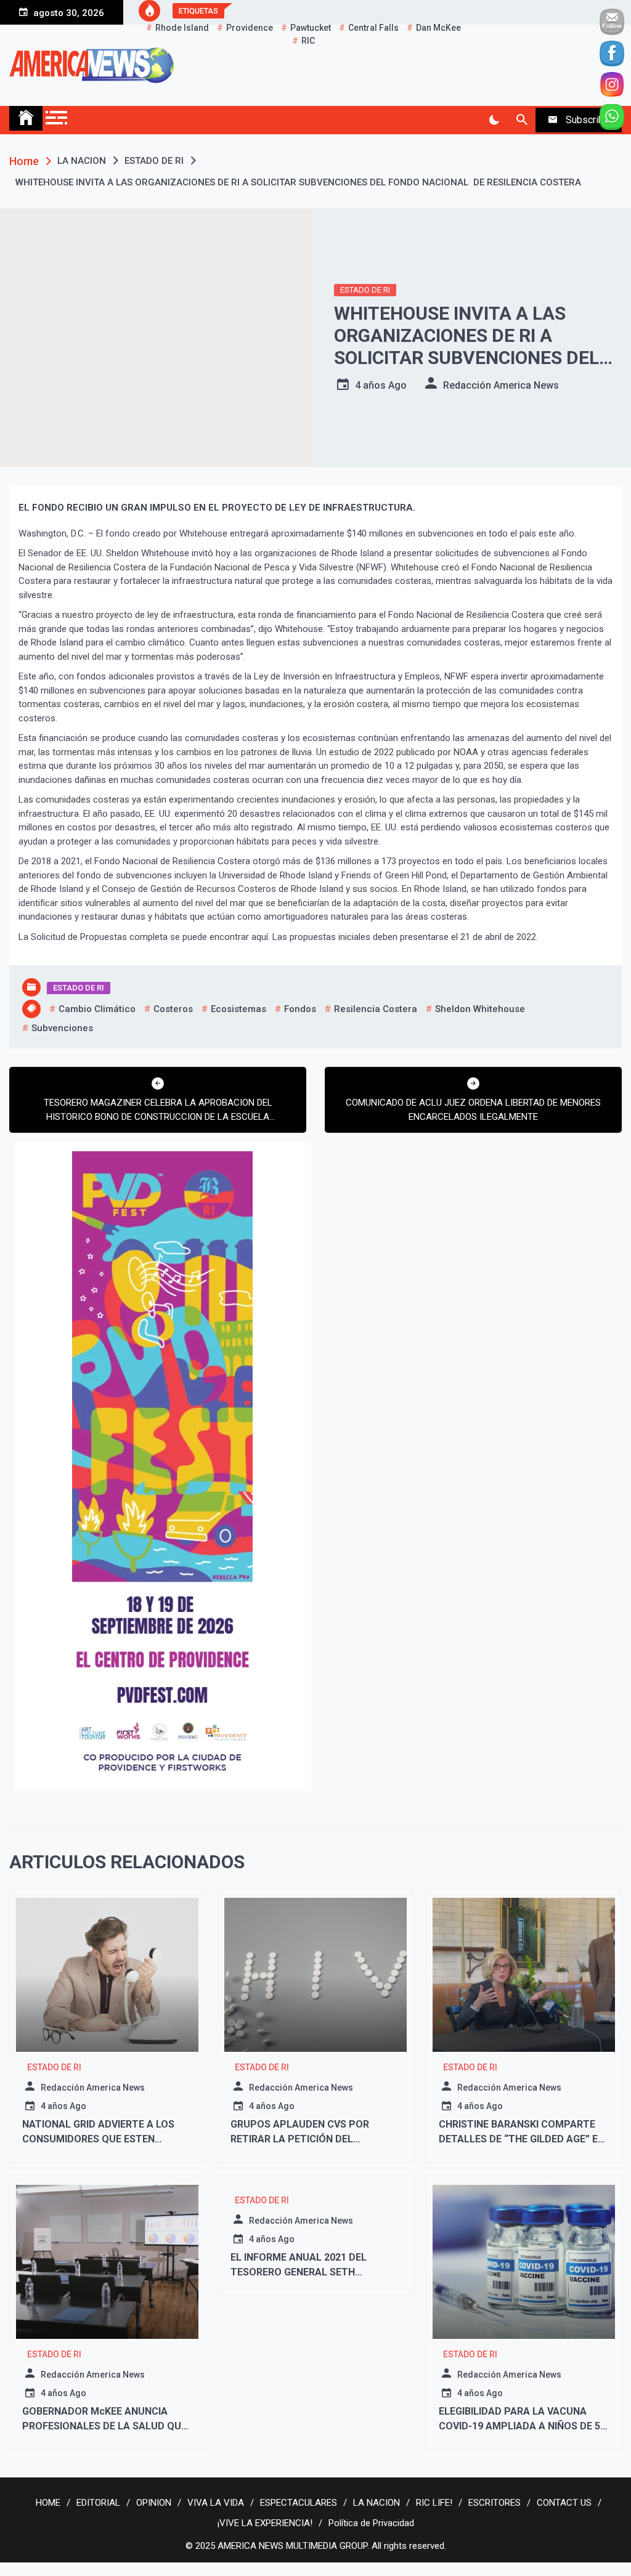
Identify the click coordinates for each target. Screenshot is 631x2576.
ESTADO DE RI (365, 290)
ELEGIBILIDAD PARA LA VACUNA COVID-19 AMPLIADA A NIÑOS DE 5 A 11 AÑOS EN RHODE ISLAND (519, 2426)
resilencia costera (376, 1009)
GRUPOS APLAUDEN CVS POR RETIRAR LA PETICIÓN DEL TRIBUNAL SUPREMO (300, 2139)
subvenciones (62, 1028)
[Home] (26, 118)
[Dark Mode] (494, 120)
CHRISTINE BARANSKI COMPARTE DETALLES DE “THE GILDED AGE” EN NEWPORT (522, 2139)
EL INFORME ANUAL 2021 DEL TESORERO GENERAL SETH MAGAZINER (299, 2272)
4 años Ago (381, 385)
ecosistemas (238, 1009)
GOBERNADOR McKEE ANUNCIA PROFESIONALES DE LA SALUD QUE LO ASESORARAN (104, 2426)
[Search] (522, 120)
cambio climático (97, 1009)
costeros (173, 1009)
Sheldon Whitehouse (480, 1009)
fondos (300, 1009)
